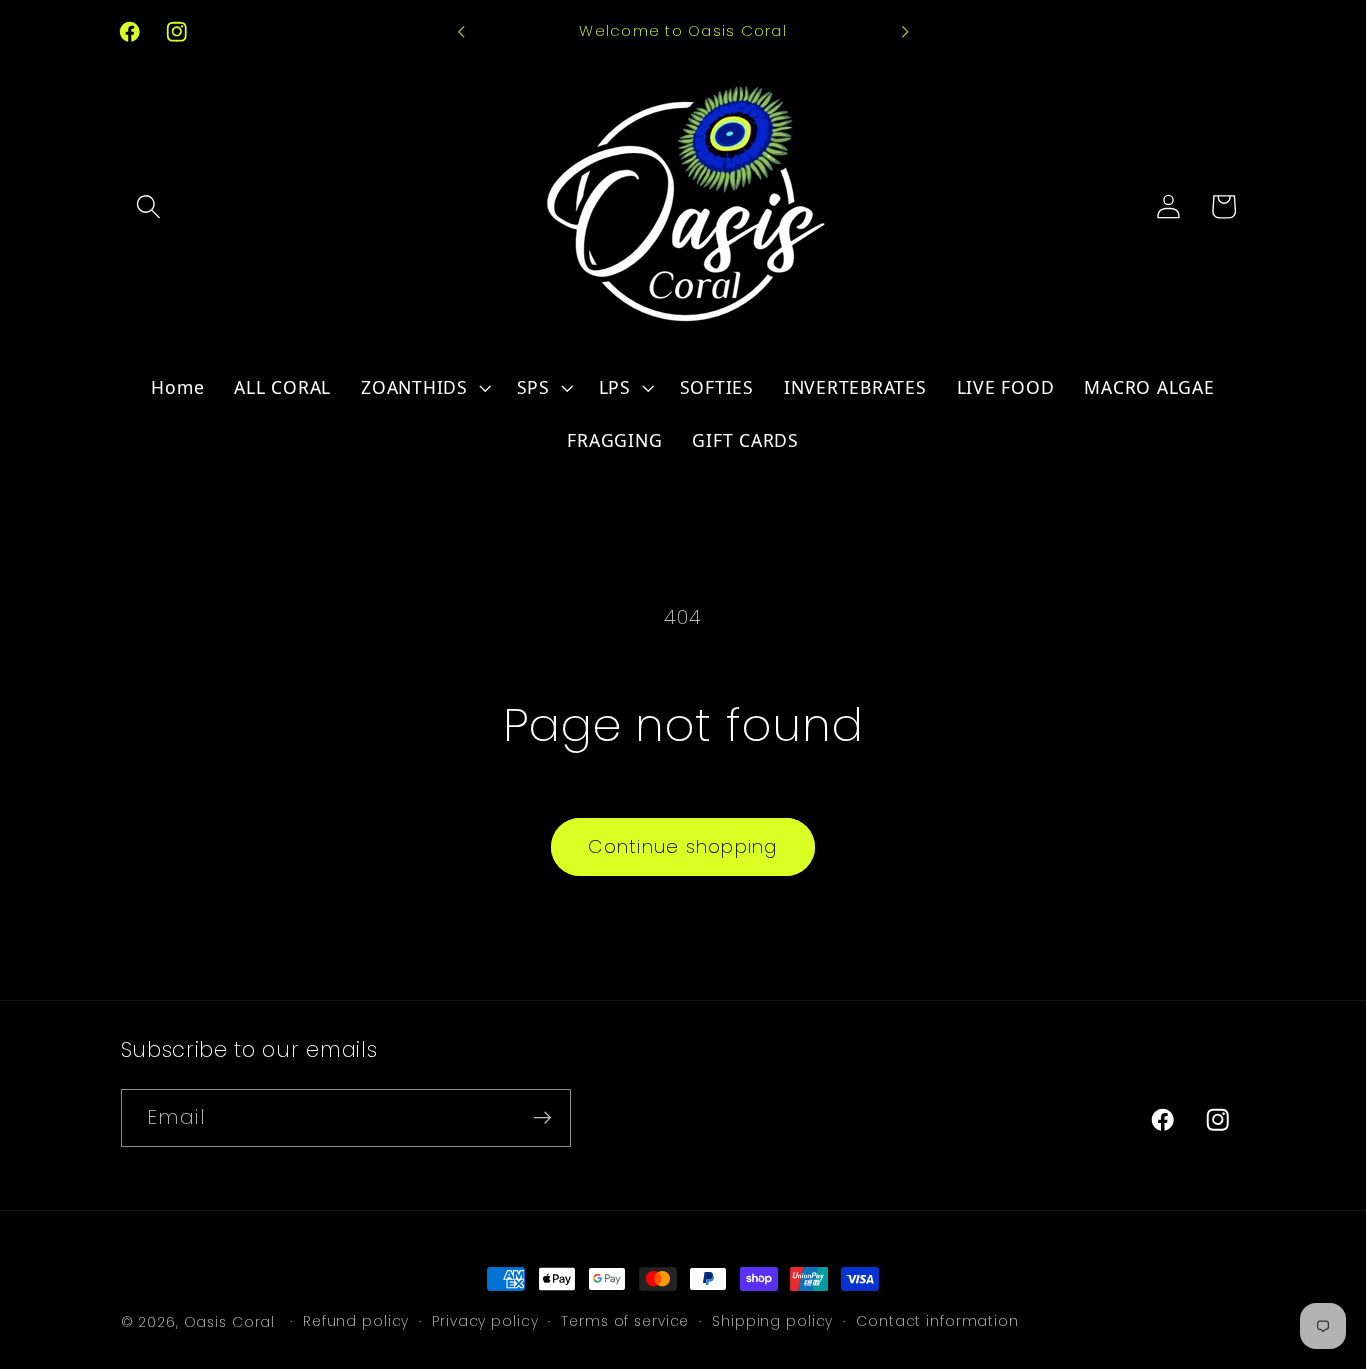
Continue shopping (682, 846)
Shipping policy (772, 1321)
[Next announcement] (905, 32)
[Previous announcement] (461, 32)
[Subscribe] (542, 1118)
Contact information (937, 1321)
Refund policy (356, 1321)
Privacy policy (485, 1321)
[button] (148, 206)
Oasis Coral (230, 1322)
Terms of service (625, 1321)
